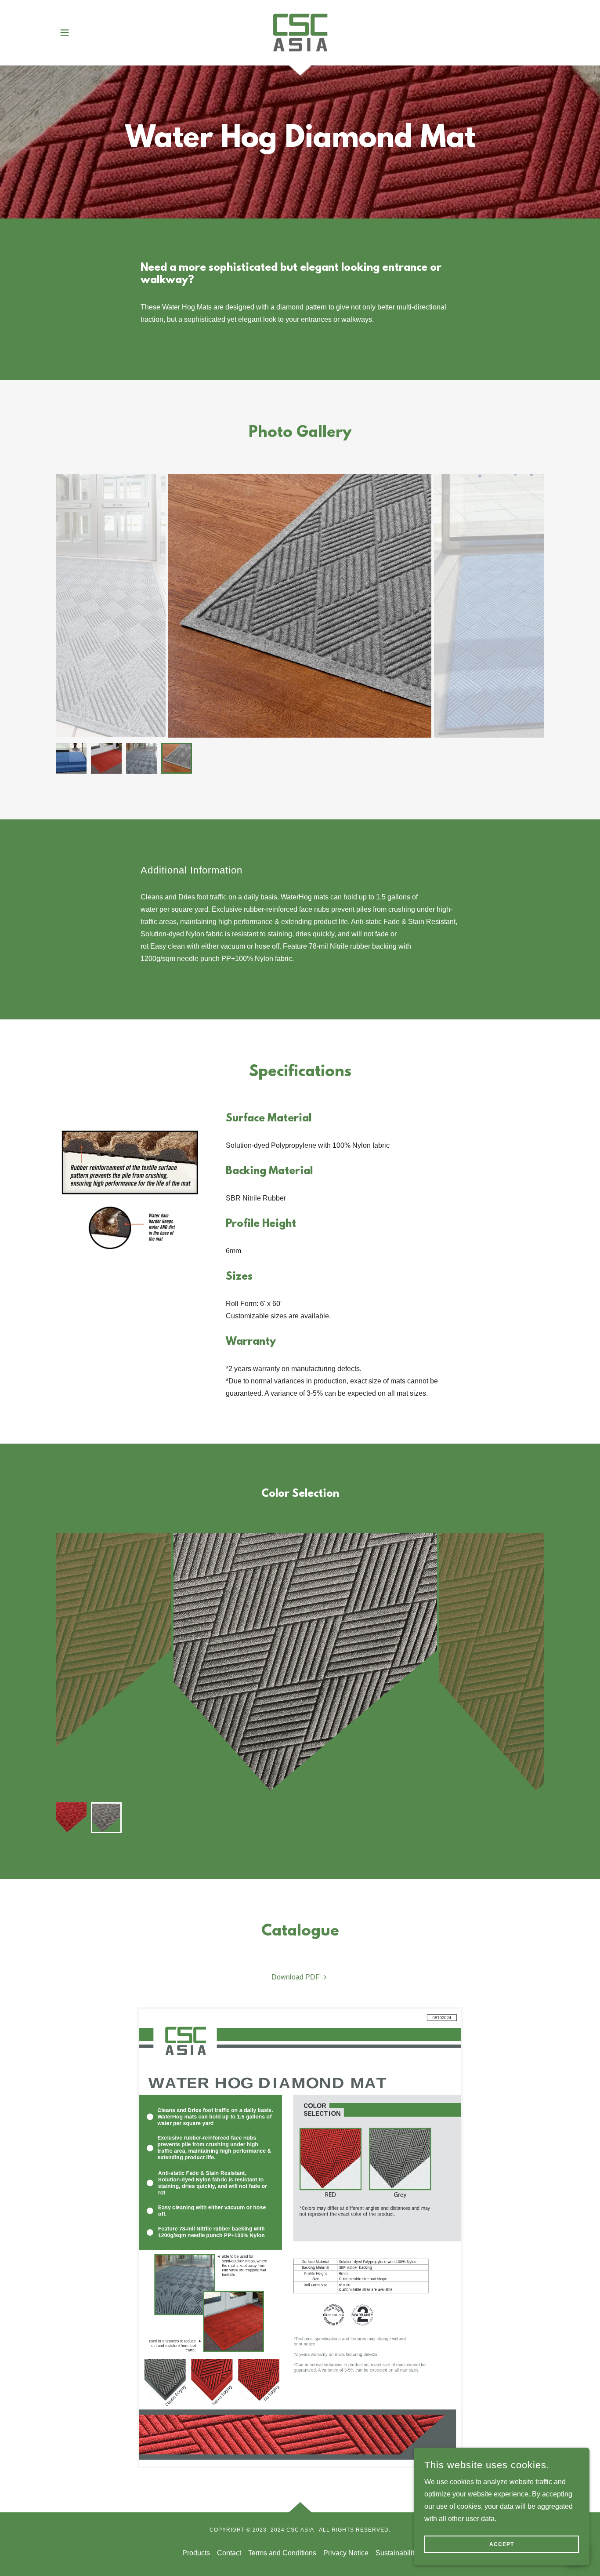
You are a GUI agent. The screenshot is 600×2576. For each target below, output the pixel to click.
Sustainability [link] (397, 2553)
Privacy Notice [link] (346, 2553)
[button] (65, 33)
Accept (502, 2544)
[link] (300, 32)
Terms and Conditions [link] (282, 2553)
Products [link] (196, 2553)
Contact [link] (229, 2553)
